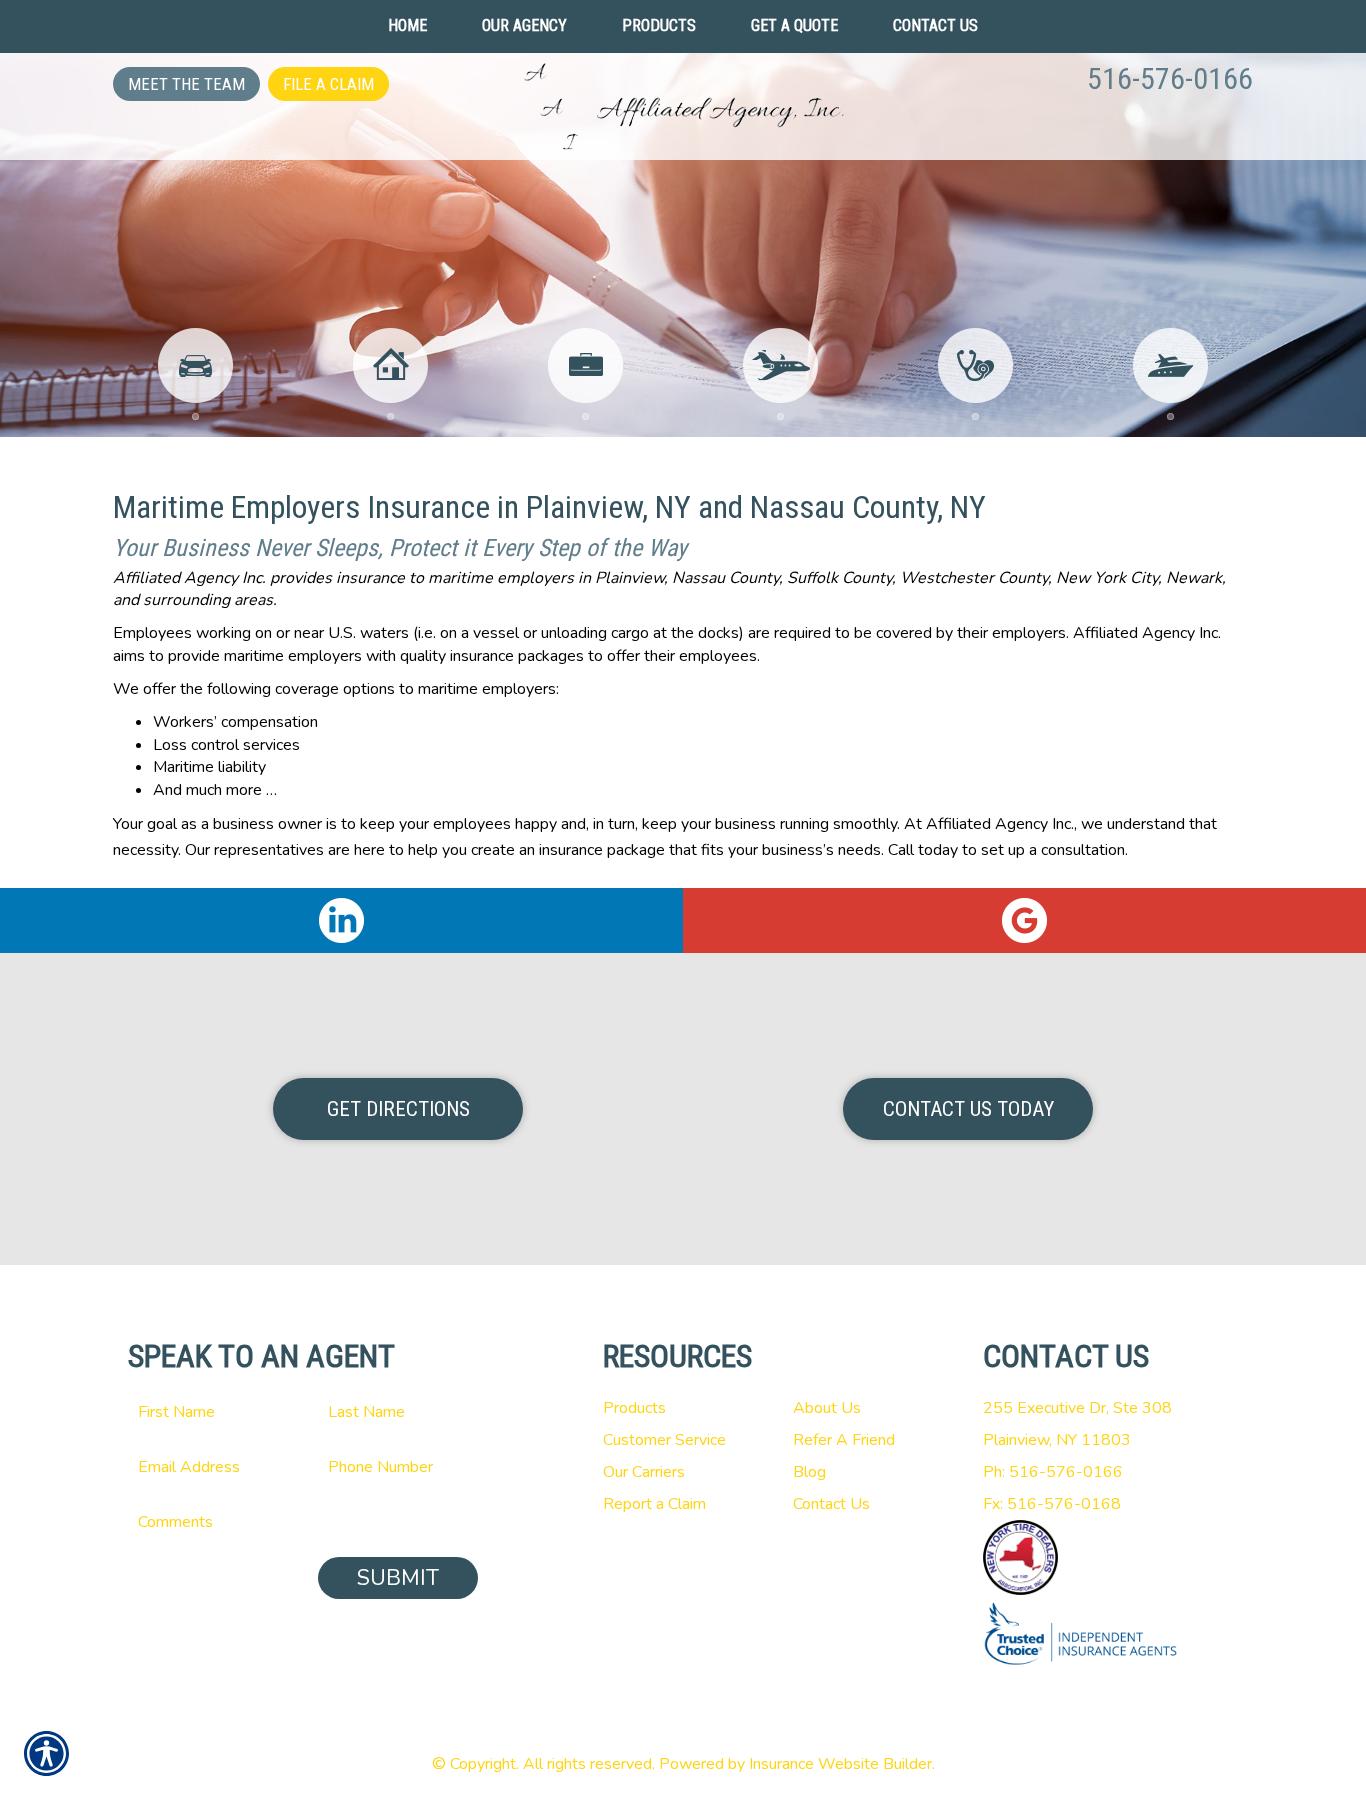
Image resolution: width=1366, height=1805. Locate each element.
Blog (809, 1472)
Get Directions (398, 1109)
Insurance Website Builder (840, 1764)
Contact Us (831, 1504)
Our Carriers (644, 1472)
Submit (398, 1578)
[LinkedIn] (341, 920)
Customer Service (664, 1440)
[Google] (1024, 920)
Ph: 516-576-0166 (1053, 1472)
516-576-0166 (1170, 78)
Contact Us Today (968, 1109)
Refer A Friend (844, 1440)
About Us (827, 1408)
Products (634, 1408)
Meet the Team (186, 84)
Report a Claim (654, 1504)
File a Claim (328, 84)
